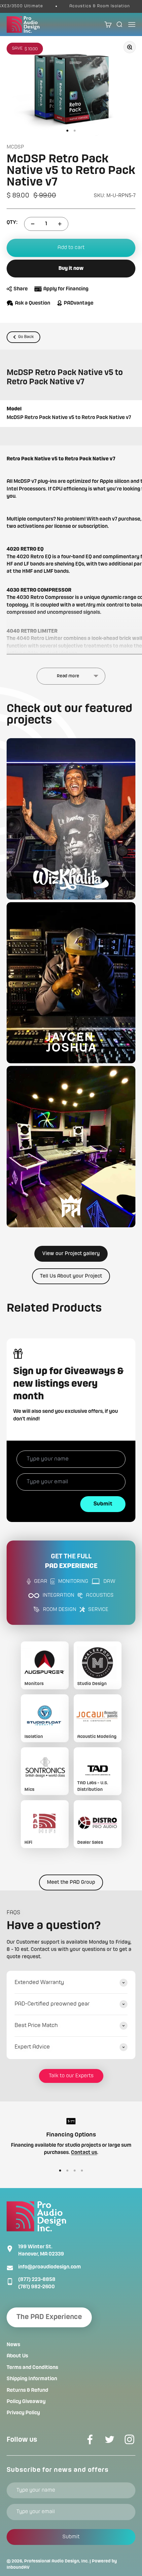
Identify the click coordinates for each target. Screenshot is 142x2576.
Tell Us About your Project (71, 1276)
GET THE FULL (71, 1562)
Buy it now (71, 269)
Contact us (84, 2153)
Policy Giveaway (26, 2402)
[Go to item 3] (75, 2171)
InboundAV (18, 2567)
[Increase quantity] (60, 224)
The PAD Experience (49, 2317)
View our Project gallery (71, 1254)
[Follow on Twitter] (110, 2439)
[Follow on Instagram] (129, 2439)
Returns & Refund (27, 2390)
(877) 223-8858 (37, 2280)
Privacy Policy (23, 2413)
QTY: (12, 223)
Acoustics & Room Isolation (86, 6)
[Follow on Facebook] (90, 2439)
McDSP (15, 147)
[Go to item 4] (82, 2171)
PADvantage (79, 303)
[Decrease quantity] (33, 224)
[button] (71, 819)
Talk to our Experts (71, 2076)
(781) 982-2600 (36, 2287)
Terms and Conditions (32, 2368)
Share (21, 289)
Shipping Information (32, 2379)
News (13, 2345)
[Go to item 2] (75, 131)
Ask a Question (33, 303)
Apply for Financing (66, 289)
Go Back (26, 337)
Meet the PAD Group (71, 1882)
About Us (17, 2356)
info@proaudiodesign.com (50, 2267)
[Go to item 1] (67, 131)
